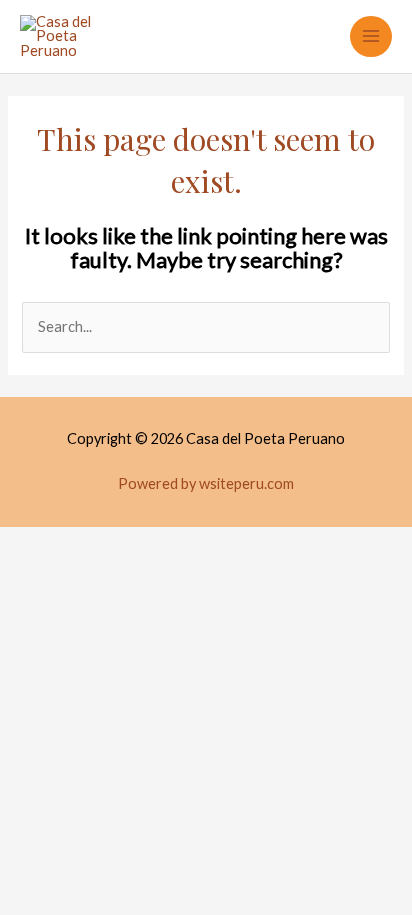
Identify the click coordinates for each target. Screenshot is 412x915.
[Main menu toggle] (371, 37)
